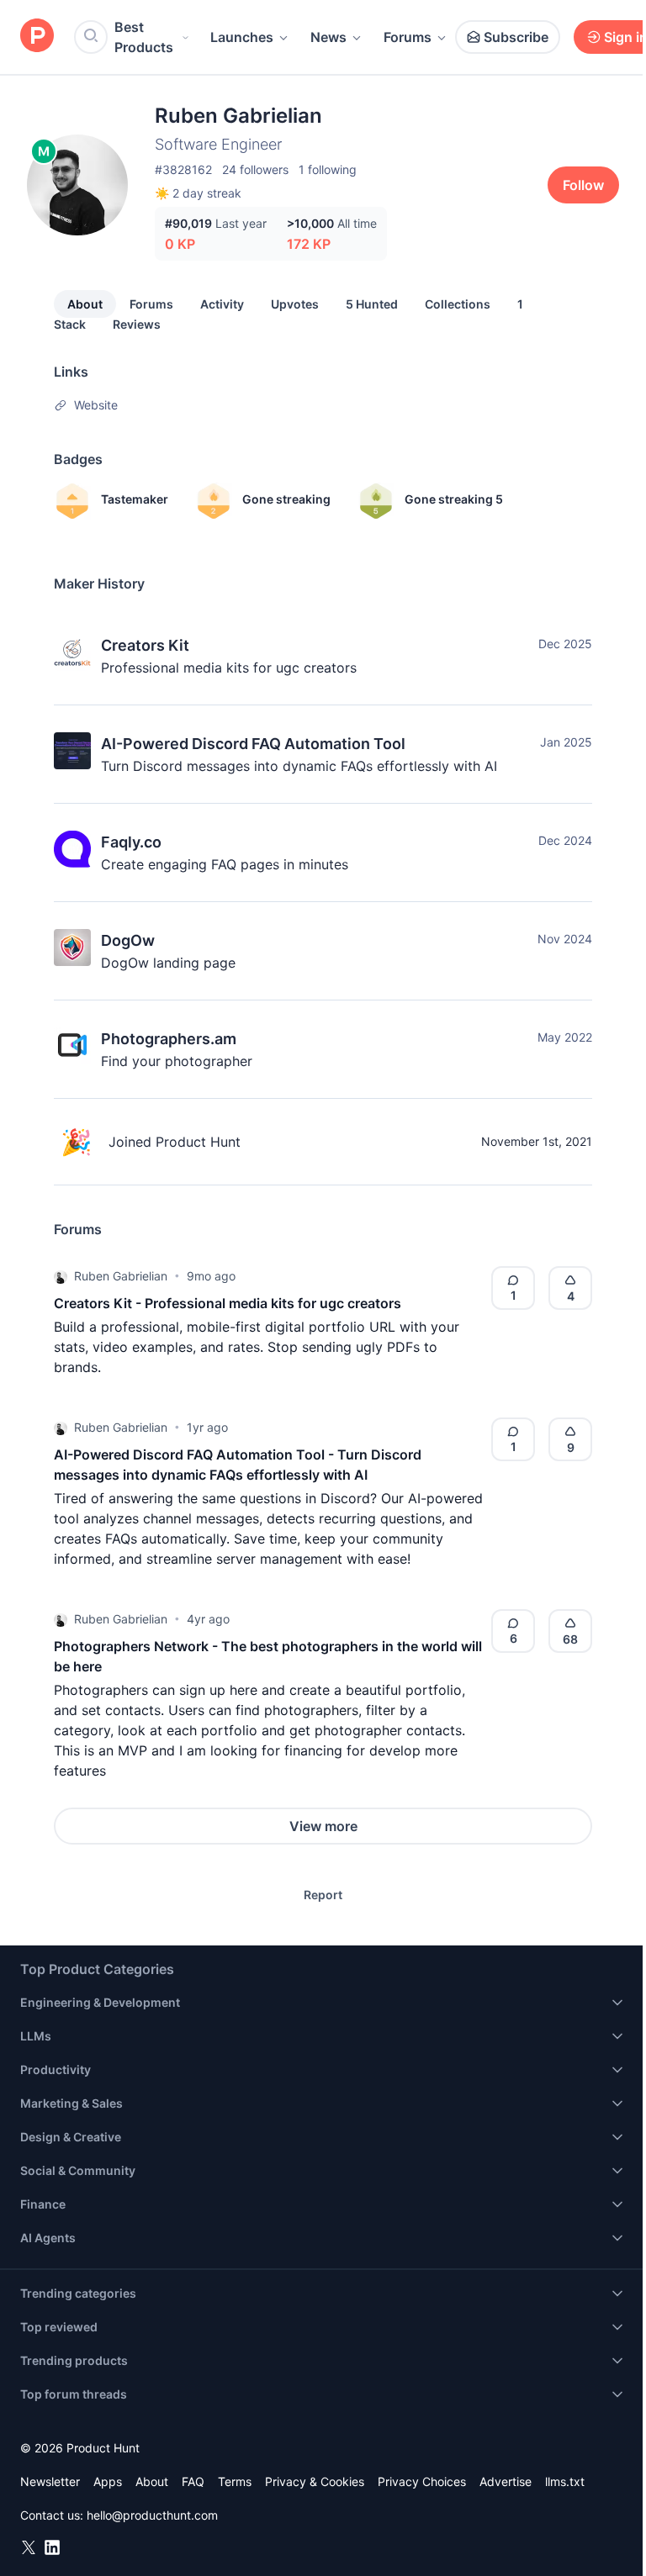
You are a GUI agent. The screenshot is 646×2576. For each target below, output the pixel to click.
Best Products (144, 37)
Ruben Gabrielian (121, 1276)
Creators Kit (145, 645)
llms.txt (565, 2481)
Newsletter (50, 2481)
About (85, 304)
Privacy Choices (422, 2481)
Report (323, 1895)
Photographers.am (169, 1039)
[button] (61, 1276)
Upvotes (295, 304)
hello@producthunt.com (152, 2515)
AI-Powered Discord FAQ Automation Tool (253, 744)
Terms (235, 2481)
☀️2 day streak (198, 193)
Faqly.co (131, 842)
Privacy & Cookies (315, 2481)
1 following (328, 169)
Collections (458, 304)
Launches (242, 37)
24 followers (255, 169)
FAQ (193, 2481)
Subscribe (516, 37)
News (328, 37)
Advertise (506, 2481)
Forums (408, 37)
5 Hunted (372, 304)
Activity (222, 304)
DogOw (128, 940)
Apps (108, 2481)
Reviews (137, 324)
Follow (583, 185)
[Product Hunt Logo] (37, 37)
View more (323, 1826)
